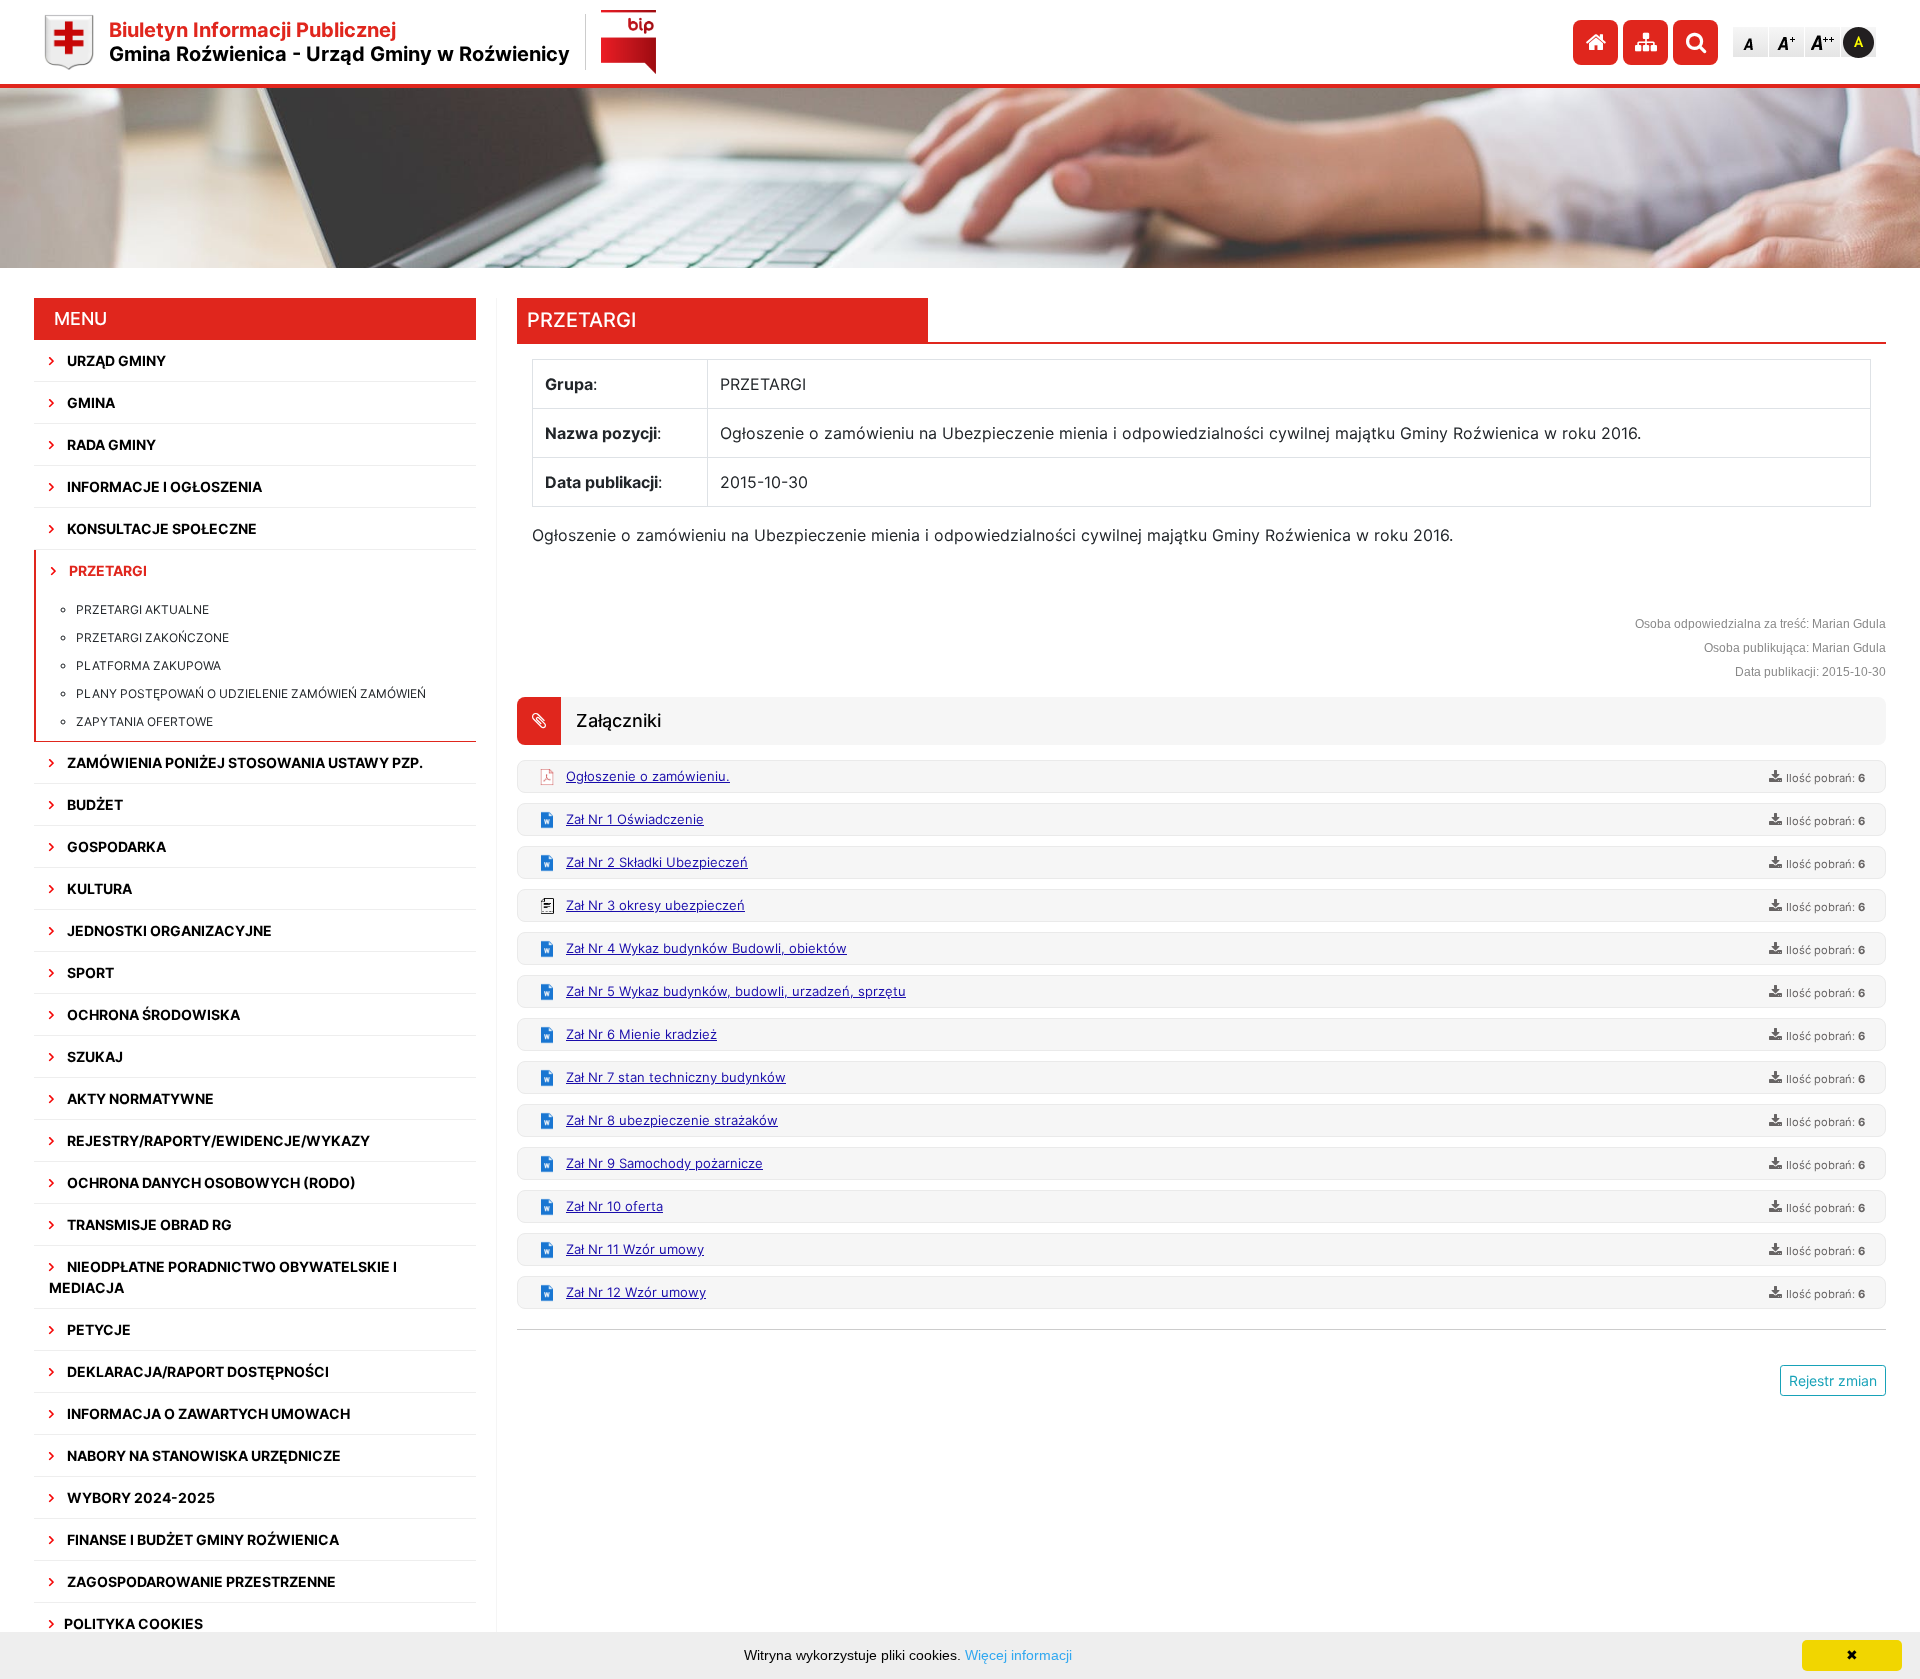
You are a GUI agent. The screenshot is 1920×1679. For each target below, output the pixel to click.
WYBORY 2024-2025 (139, 1497)
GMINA (89, 402)
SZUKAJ (93, 1056)
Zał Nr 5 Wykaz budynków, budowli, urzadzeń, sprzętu (736, 991)
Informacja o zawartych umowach (207, 1413)
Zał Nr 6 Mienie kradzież (641, 1034)
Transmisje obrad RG (148, 1224)
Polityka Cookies (133, 1623)
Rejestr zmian (1833, 1380)
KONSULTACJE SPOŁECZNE (160, 528)
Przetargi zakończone (152, 637)
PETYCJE (97, 1329)
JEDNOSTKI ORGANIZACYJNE (168, 930)
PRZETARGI (106, 570)
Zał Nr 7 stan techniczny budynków (676, 1077)
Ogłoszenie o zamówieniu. (648, 776)
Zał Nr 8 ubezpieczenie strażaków (672, 1120)
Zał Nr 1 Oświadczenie (635, 819)
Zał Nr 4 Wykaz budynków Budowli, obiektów (706, 948)
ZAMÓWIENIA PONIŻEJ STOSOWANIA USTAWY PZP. (243, 762)
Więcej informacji (1018, 1655)
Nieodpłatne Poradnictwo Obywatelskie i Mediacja (223, 1277)
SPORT (89, 972)
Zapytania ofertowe (144, 721)
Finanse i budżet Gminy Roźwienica (201, 1539)
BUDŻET (93, 804)
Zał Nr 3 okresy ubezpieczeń (655, 905)
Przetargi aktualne (142, 609)
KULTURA (98, 888)
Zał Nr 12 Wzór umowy (636, 1292)
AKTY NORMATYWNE (139, 1098)
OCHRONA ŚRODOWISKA (152, 1014)
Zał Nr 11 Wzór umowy (635, 1249)
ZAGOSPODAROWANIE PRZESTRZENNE (200, 1581)
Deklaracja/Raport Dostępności (196, 1371)
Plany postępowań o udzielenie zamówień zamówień (251, 693)
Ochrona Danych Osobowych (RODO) (210, 1182)
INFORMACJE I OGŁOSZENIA (163, 486)
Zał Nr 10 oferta (614, 1206)
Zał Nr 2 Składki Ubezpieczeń (657, 862)
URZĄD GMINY (115, 360)
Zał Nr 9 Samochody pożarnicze (664, 1163)
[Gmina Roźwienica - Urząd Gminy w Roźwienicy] (69, 42)
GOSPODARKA (115, 846)
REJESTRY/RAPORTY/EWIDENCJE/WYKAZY (217, 1140)
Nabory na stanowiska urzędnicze (202, 1455)
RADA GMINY (110, 444)
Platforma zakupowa (148, 665)
